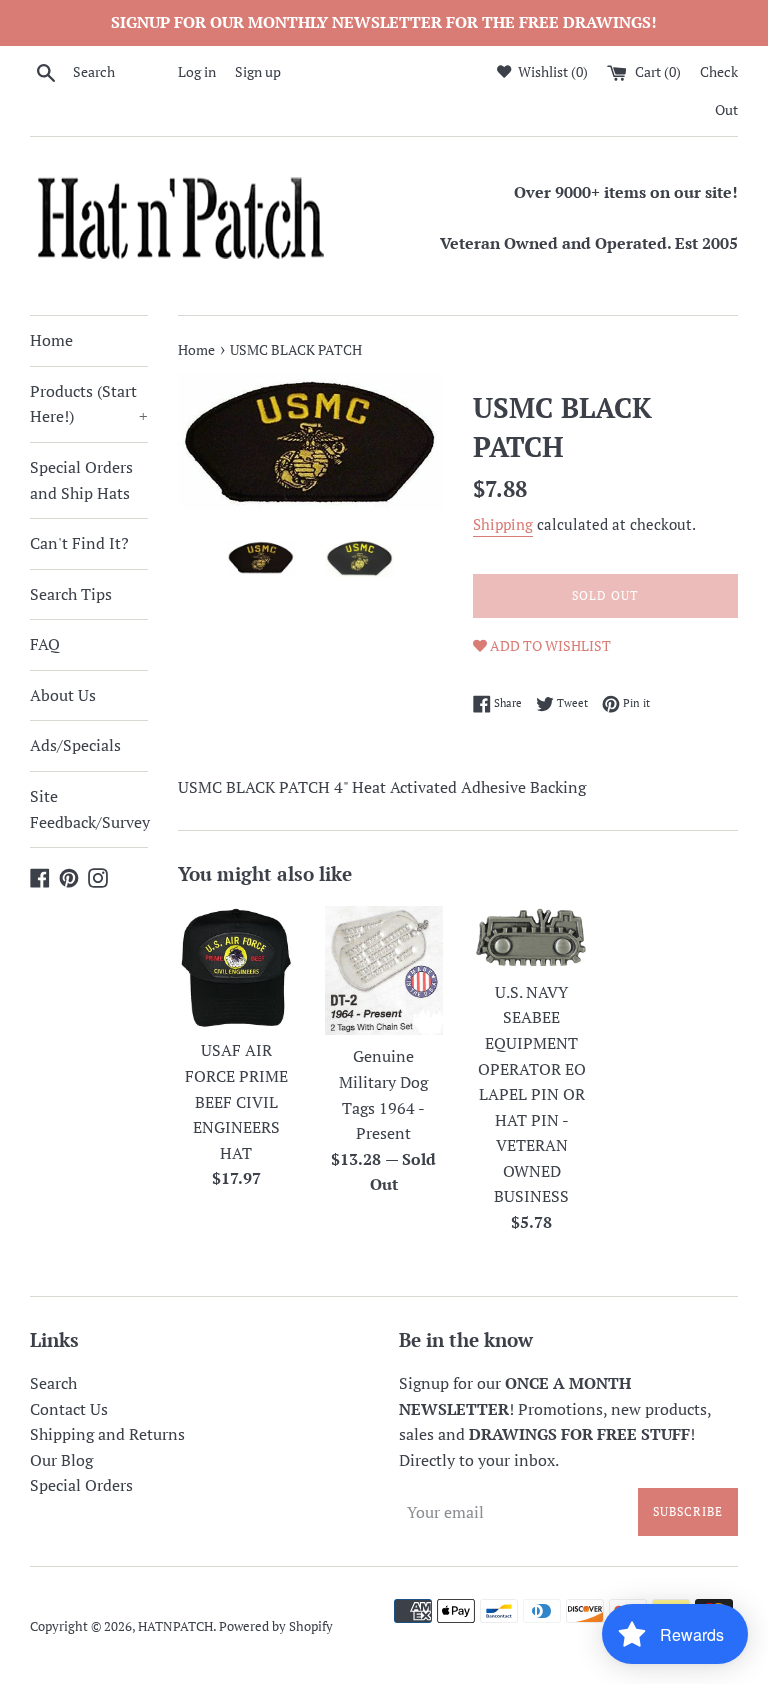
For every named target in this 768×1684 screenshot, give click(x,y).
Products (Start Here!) (89, 404)
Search (53, 1383)
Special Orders (81, 1485)
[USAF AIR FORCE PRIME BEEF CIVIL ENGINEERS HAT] (237, 967)
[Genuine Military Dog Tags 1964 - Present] (384, 970)
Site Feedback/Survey (89, 809)
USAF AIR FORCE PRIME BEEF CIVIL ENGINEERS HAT (236, 1101)
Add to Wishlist (549, 645)
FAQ (45, 644)
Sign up (258, 71)
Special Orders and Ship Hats (81, 480)
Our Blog (61, 1460)
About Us (63, 695)
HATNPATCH (175, 1626)
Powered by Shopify (276, 1626)
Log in (197, 71)
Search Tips (71, 594)
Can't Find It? (79, 543)
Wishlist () (551, 71)
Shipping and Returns (107, 1434)
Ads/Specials (75, 745)
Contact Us (69, 1409)
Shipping (503, 524)
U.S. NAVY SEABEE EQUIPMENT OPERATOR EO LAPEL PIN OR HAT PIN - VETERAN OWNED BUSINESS (532, 1094)
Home (51, 340)
